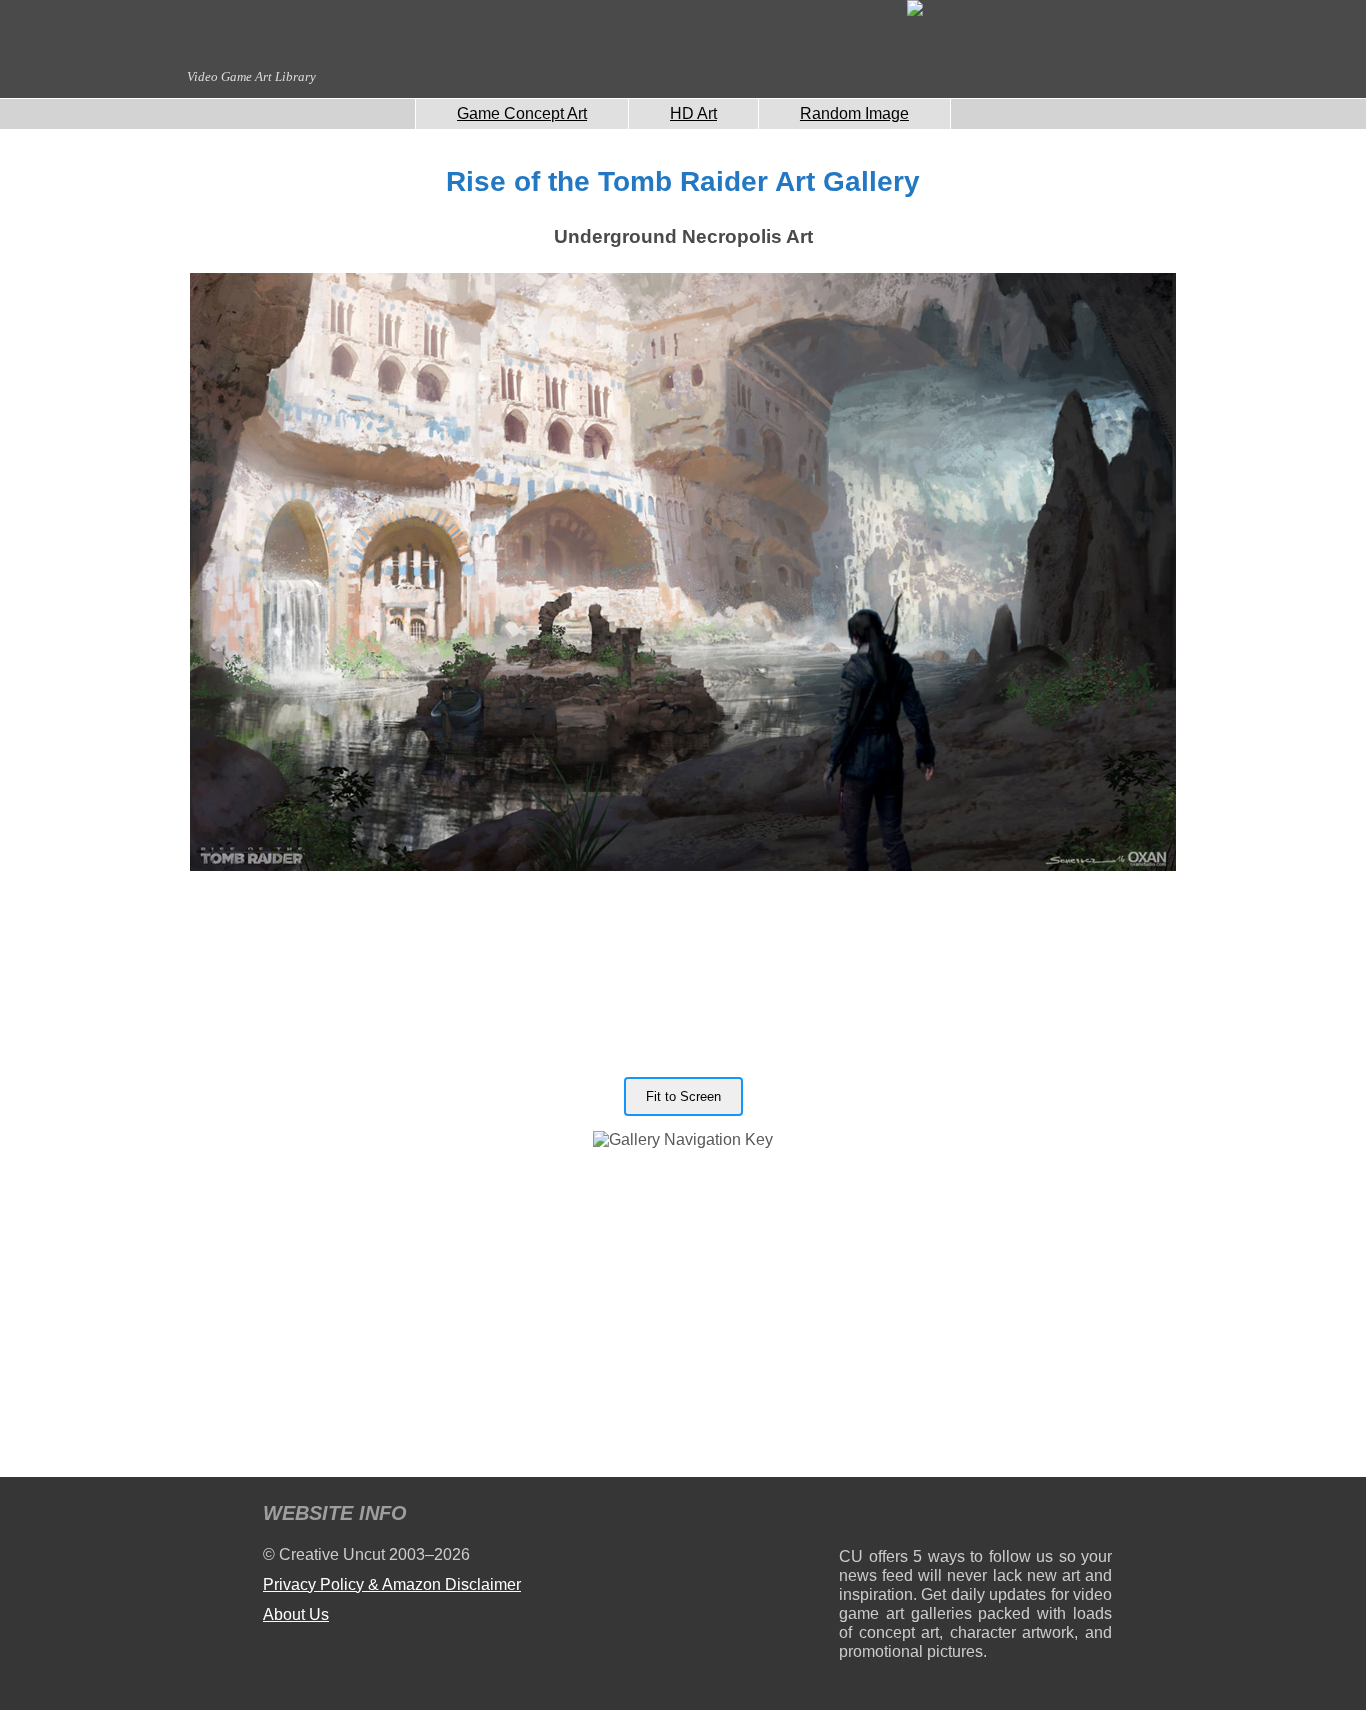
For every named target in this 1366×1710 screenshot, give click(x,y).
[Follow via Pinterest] (1097, 1516)
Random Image (854, 113)
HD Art (693, 113)
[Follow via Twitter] (1036, 1516)
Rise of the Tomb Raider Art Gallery (683, 181)
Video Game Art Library (251, 76)
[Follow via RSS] (853, 1516)
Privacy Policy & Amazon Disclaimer (392, 1584)
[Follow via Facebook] (975, 1516)
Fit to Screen (683, 1096)
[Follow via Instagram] (914, 1516)
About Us (296, 1614)
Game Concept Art (522, 113)
